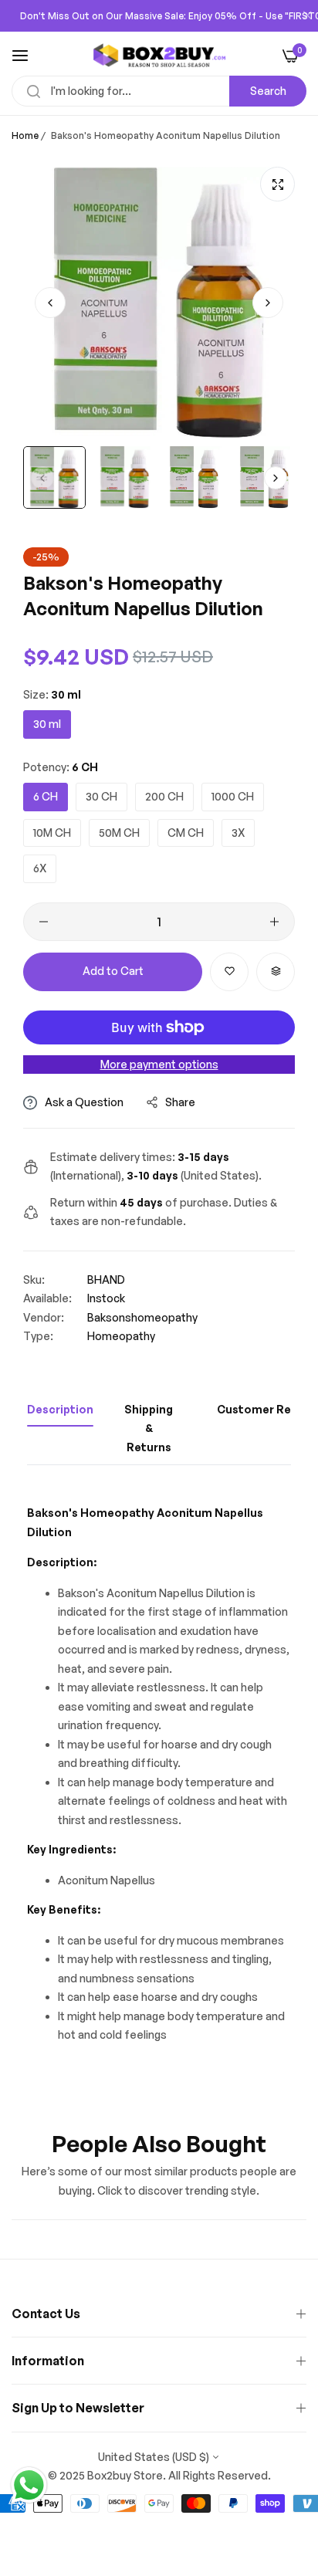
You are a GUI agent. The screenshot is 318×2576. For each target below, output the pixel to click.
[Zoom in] (277, 184)
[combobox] (159, 91)
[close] (307, 16)
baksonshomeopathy (142, 1317)
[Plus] (274, 922)
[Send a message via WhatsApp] (29, 2485)
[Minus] (44, 922)
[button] (268, 303)
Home (25, 135)
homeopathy (121, 1336)
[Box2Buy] (159, 55)
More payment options (159, 1064)
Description (60, 1409)
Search (268, 91)
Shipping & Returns (149, 1428)
